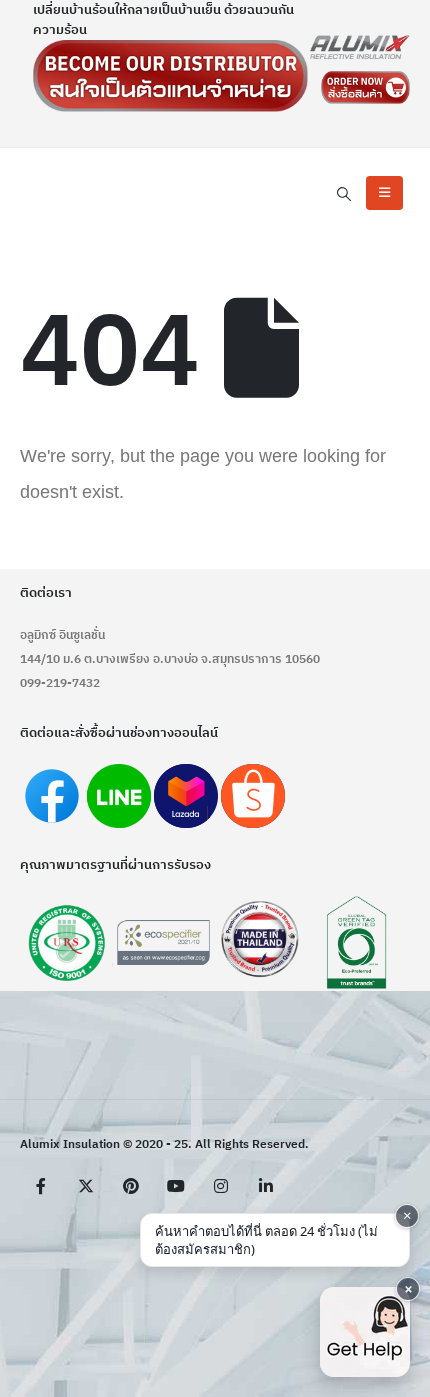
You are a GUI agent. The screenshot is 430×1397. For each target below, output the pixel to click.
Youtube (176, 1186)
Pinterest (131, 1186)
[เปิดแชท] (365, 1332)
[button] (343, 195)
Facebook (41, 1186)
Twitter (86, 1186)
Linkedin (266, 1186)
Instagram (221, 1186)
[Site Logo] (360, 47)
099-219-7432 (60, 683)
